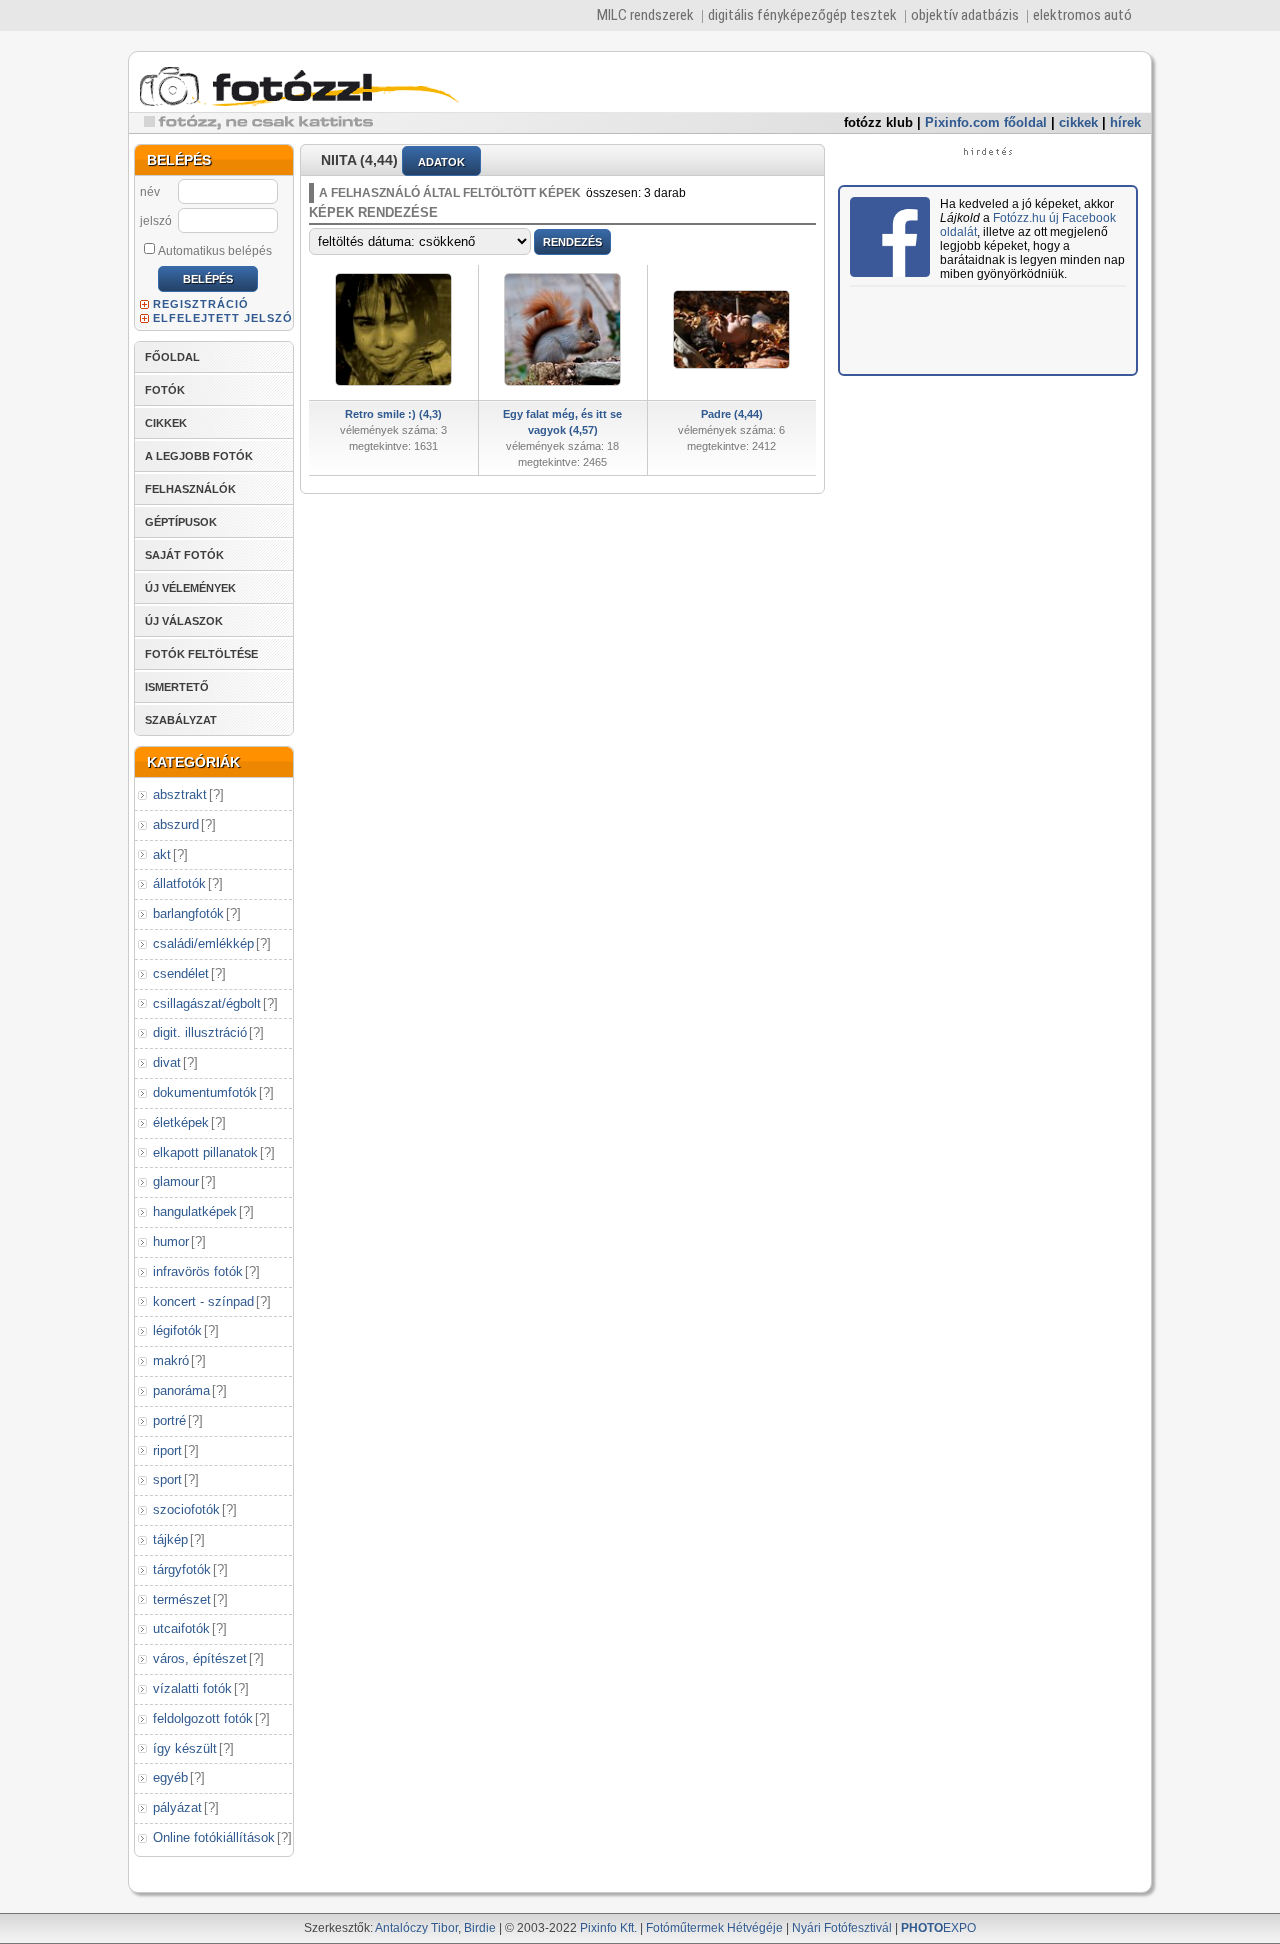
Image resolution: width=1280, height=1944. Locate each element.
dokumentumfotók (205, 1092)
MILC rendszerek (645, 15)
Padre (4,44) (732, 414)
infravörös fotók (198, 1271)
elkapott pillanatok (205, 1152)
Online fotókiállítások (214, 1837)
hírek (1125, 122)
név (150, 192)
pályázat (177, 1807)
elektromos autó (1082, 15)
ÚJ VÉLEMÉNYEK (190, 588)
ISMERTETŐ (177, 687)
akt (162, 854)
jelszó (156, 221)
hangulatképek (195, 1211)
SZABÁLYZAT (181, 720)
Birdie (480, 1928)
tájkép (170, 1539)
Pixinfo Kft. (608, 1928)
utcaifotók (181, 1628)
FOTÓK (165, 390)
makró (171, 1360)
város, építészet (200, 1658)
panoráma (181, 1390)
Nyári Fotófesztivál (842, 1928)
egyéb (170, 1777)
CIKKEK (166, 423)
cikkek (1078, 122)
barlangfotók (188, 913)
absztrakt (180, 794)
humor (171, 1241)
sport (167, 1479)
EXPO (938, 1928)
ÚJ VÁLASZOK (184, 621)
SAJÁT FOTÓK (184, 555)
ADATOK (441, 162)
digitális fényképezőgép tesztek (802, 15)
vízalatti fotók (192, 1688)
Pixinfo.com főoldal (986, 122)
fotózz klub (878, 122)
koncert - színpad (203, 1301)
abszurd (176, 824)
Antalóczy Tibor (416, 1928)
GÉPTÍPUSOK (181, 522)
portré (169, 1420)
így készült (185, 1748)
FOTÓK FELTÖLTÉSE (201, 654)
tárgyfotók (182, 1569)
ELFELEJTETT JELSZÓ (223, 318)
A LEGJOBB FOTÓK (199, 456)
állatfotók (179, 883)
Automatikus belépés (215, 251)
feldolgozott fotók (203, 1718)
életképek (181, 1122)
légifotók (177, 1330)
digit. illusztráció (200, 1032)
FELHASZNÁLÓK (190, 489)
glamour (176, 1181)
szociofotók (186, 1509)
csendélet (181, 973)
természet (182, 1599)
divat (167, 1062)
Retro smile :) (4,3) (393, 414)
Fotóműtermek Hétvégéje (714, 1928)
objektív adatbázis (965, 15)
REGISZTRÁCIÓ (201, 304)
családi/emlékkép (203, 943)
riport (167, 1450)
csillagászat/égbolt (207, 1003)
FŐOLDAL (172, 357)
